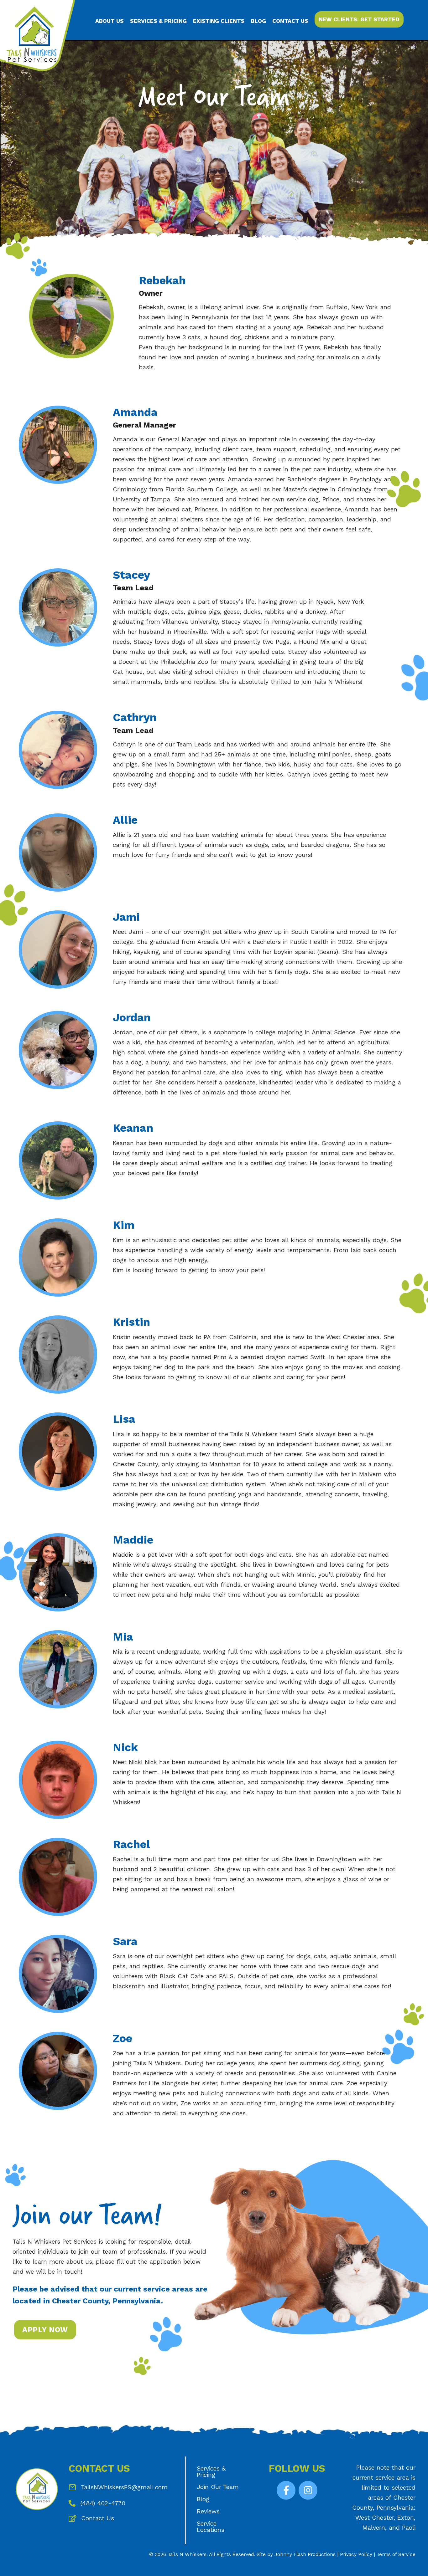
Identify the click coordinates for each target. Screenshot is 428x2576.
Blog (203, 2499)
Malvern (374, 2528)
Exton (406, 2518)
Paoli (409, 2528)
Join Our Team (218, 2487)
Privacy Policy (356, 2554)
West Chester (374, 2518)
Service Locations (211, 2527)
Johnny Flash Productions (305, 2554)
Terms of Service (396, 2554)
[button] (286, 2490)
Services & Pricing (211, 2472)
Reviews (208, 2511)
